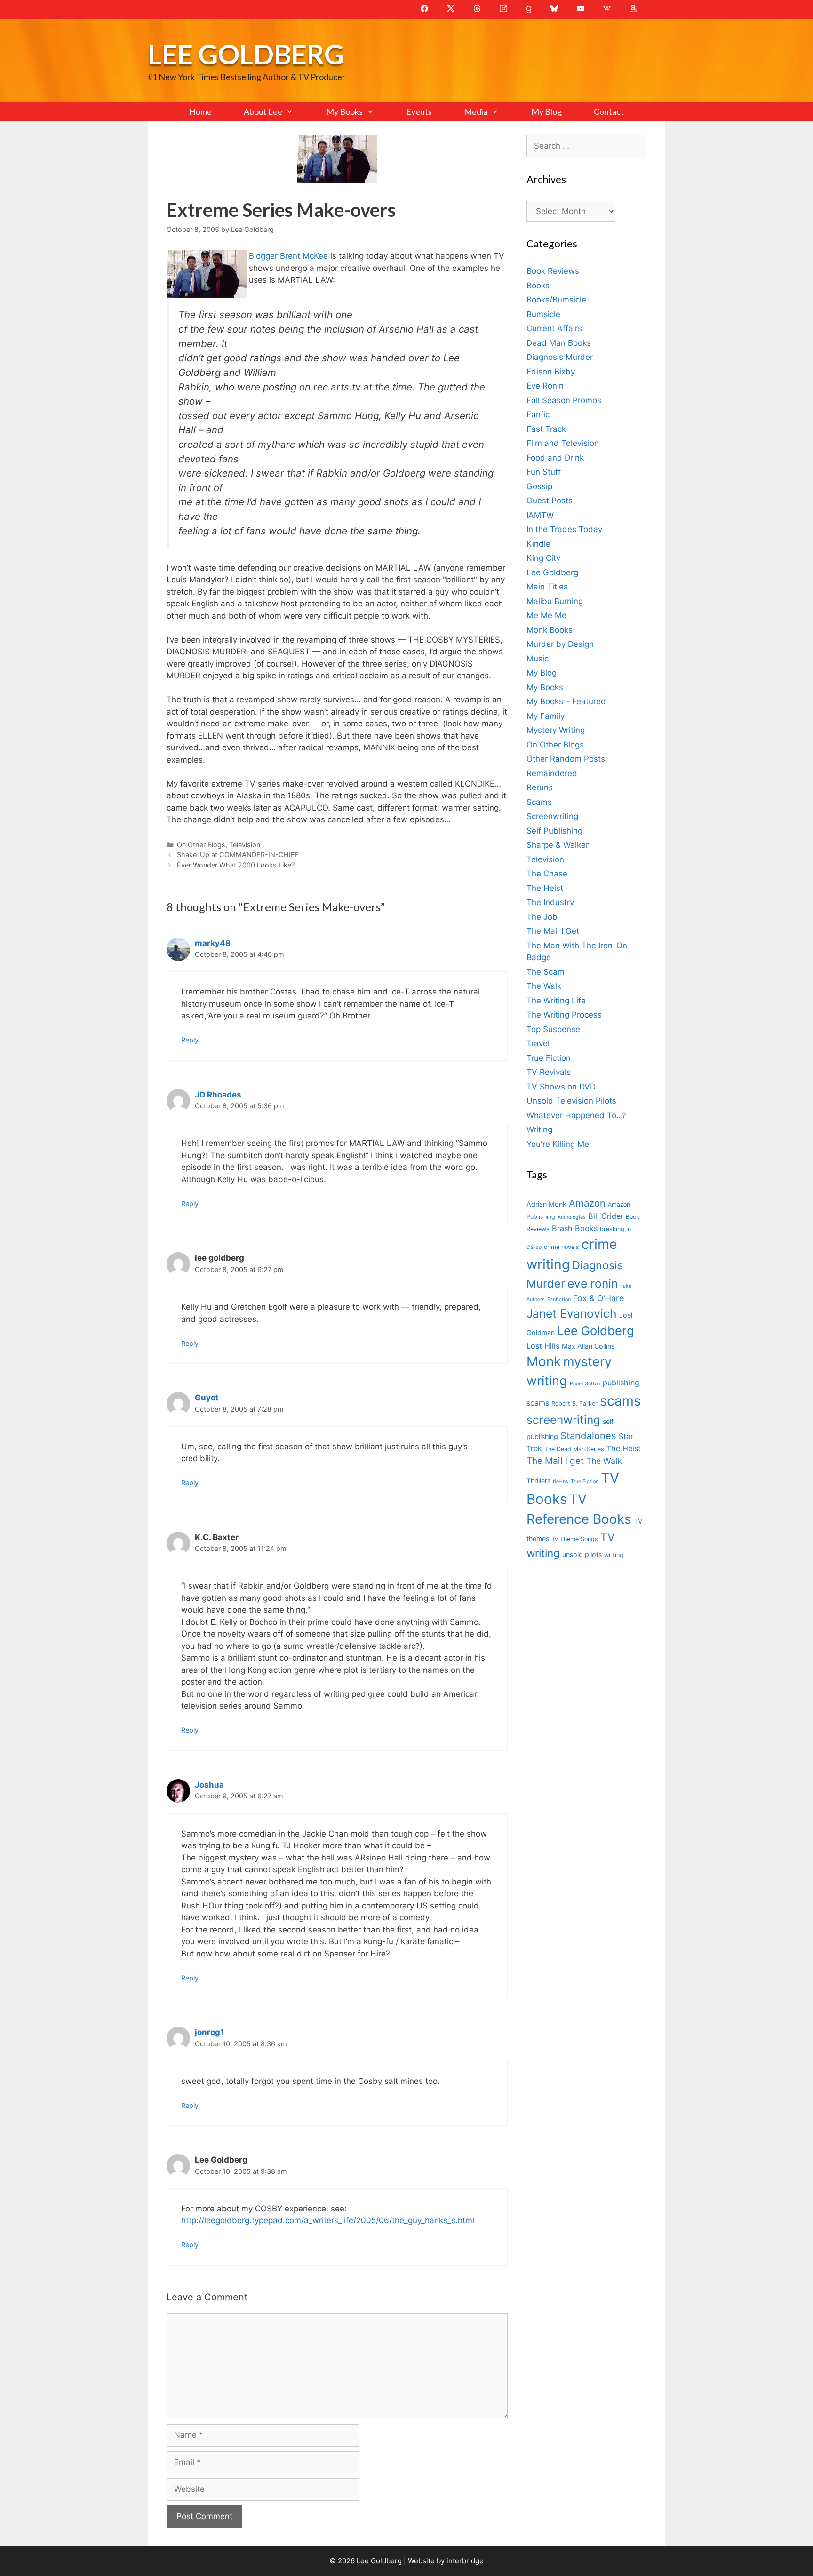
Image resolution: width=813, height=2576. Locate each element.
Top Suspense (553, 1029)
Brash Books (575, 1228)
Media (476, 111)
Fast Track (546, 429)
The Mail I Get (553, 931)
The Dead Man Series (574, 1449)
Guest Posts (550, 501)
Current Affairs (554, 328)
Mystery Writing (556, 730)
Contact (609, 111)
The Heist (545, 888)
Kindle (538, 544)
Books (538, 286)
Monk (544, 1361)
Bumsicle (543, 314)
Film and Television (563, 443)
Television (245, 845)
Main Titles (547, 587)
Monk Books (550, 630)
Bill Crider (606, 1216)
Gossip (539, 486)
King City (543, 558)
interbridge (465, 2561)
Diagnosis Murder (560, 357)
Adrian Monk (546, 1204)
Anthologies (572, 1217)
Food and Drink (555, 458)
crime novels (562, 1247)
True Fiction (549, 1058)
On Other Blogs (201, 845)
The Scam (546, 972)
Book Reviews (553, 271)
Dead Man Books (559, 343)
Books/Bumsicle (556, 300)
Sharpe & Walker (558, 845)
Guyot (207, 1398)
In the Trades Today (564, 529)
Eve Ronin (545, 386)
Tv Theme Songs (575, 1539)
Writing (539, 1129)
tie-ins (561, 1482)
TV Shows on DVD (561, 1087)
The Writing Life (556, 1001)
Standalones (588, 1435)
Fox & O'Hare (598, 1298)
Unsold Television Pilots (571, 1101)
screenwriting (563, 1420)
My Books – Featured (566, 701)
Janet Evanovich (572, 1313)
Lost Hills (543, 1346)
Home (200, 111)
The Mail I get (555, 1461)
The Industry (550, 902)
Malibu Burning (555, 601)
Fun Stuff (544, 472)
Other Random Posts (566, 759)
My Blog (546, 111)
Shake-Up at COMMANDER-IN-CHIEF (238, 855)
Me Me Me (546, 615)
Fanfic (538, 414)
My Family (546, 716)
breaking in (615, 1229)
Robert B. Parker (574, 1403)
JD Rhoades (218, 1095)
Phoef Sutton (585, 1384)
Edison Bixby (551, 372)
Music (538, 659)
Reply (190, 1040)
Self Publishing (554, 831)
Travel (538, 1043)
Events (419, 111)
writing (614, 1555)
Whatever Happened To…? (576, 1115)
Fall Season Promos (564, 400)
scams (620, 1401)
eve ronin (593, 1283)
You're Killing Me (558, 1144)
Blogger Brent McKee (290, 256)
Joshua (209, 1785)
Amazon (587, 1203)
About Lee (263, 111)
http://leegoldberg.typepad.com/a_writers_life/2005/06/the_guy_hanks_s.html (328, 2220)
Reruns (540, 787)
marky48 (213, 943)
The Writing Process (564, 1015)
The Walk (544, 986)
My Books (344, 111)
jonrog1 (209, 2032)
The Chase (547, 874)
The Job (542, 917)
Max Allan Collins (588, 1346)
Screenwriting (552, 816)
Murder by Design (560, 644)
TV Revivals (549, 1072)
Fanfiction (559, 1300)
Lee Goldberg (246, 54)
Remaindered (552, 773)
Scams (539, 802)
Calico (534, 1247)
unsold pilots (582, 1554)
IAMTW (540, 515)
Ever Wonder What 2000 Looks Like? (236, 865)
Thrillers (538, 1481)
